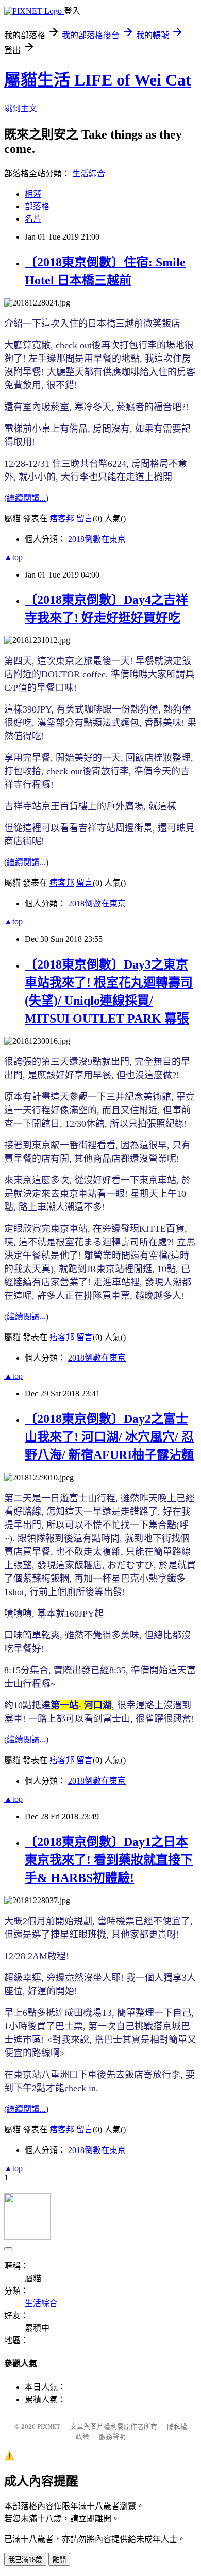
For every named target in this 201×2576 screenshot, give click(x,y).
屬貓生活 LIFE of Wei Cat (98, 80)
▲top (13, 557)
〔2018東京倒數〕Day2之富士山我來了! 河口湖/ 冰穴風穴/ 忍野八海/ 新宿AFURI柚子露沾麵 (109, 1437)
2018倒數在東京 (97, 539)
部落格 (37, 206)
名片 (33, 219)
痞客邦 (62, 519)
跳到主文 (21, 108)
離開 (59, 2560)
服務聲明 (112, 2437)
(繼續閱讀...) (26, 498)
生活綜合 (89, 173)
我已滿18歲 (25, 2560)
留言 (85, 519)
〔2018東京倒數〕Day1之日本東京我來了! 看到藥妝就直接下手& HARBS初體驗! (109, 1860)
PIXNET (49, 2426)
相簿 (33, 194)
